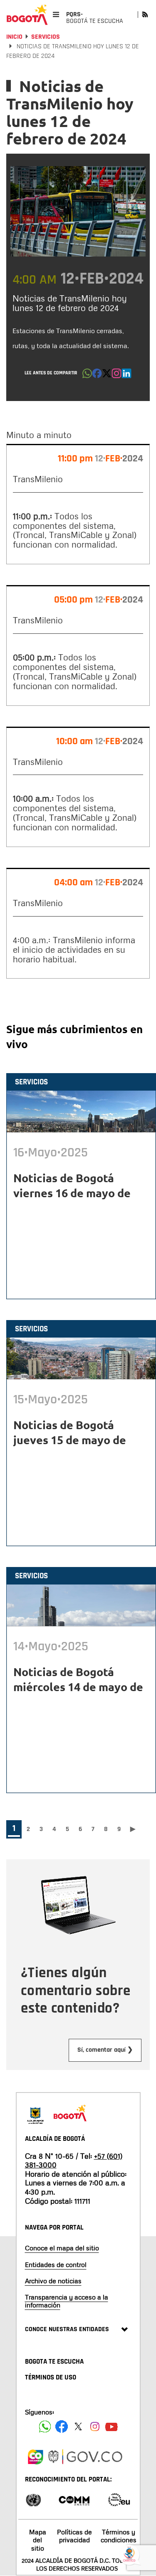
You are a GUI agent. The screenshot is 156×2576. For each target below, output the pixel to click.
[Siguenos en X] (78, 2427)
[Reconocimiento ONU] (33, 2499)
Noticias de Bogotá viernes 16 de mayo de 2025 (72, 1193)
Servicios (46, 37)
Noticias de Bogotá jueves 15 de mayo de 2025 (70, 1440)
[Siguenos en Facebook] (45, 2427)
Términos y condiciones (119, 2536)
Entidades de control (56, 2265)
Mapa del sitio (38, 2540)
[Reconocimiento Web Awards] (119, 2499)
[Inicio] (27, 15)
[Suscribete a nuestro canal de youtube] (111, 2427)
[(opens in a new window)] (116, 376)
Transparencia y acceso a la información (67, 2301)
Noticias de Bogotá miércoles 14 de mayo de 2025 (78, 1687)
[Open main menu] (56, 14)
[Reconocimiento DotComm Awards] (74, 2499)
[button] (87, 376)
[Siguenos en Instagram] (95, 2427)
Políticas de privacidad (74, 2536)
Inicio (14, 37)
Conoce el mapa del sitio (62, 2248)
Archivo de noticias (53, 2281)
